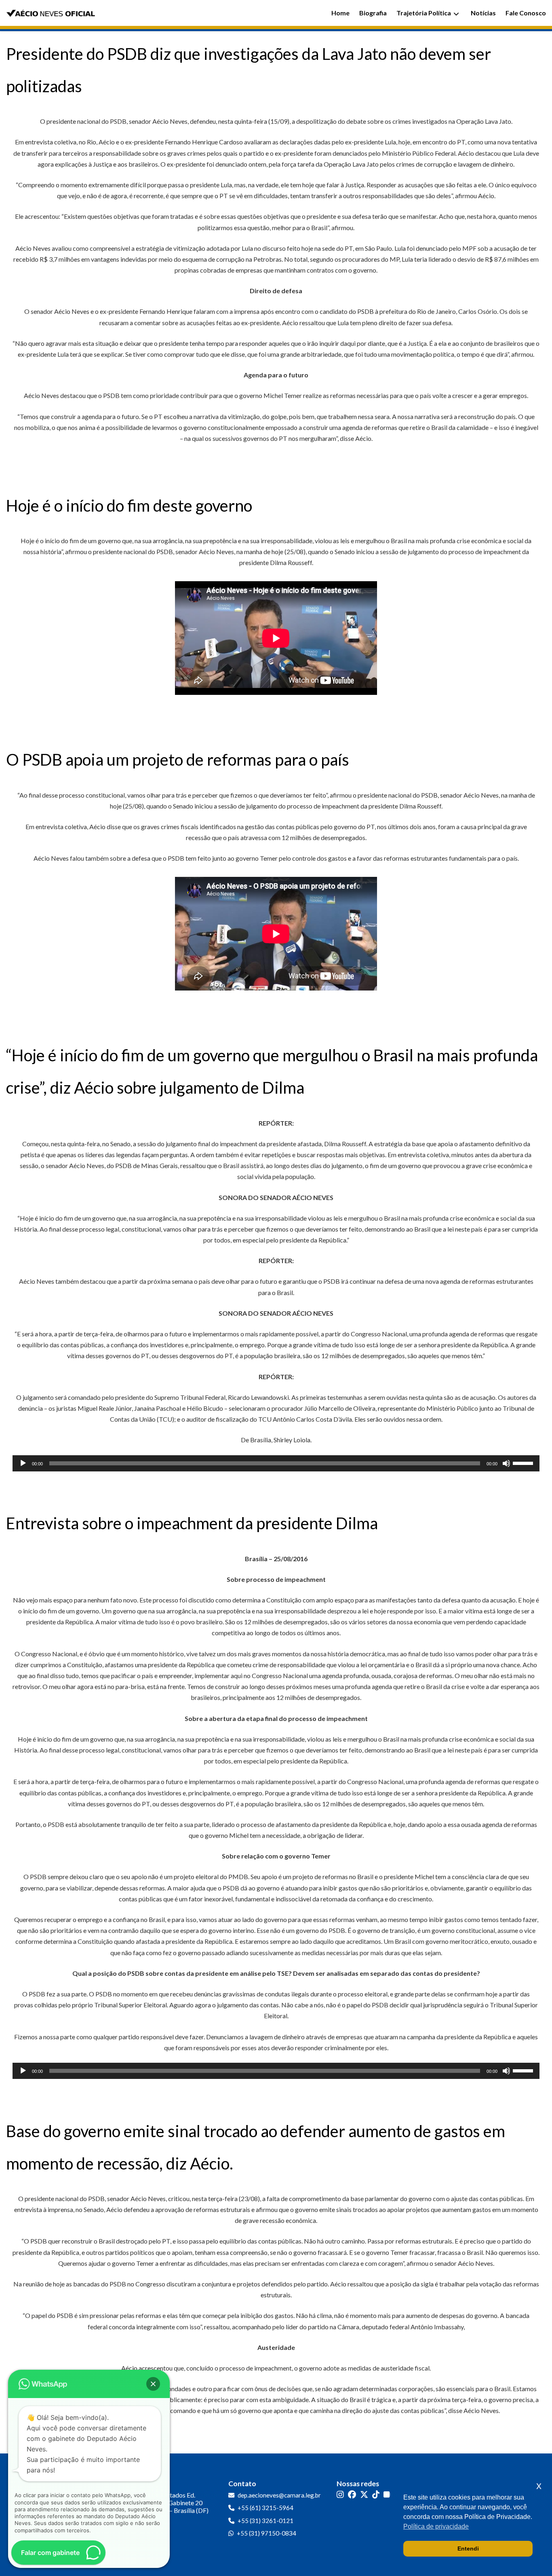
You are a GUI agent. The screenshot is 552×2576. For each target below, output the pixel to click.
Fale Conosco (526, 13)
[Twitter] (364, 2495)
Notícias (483, 13)
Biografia (373, 13)
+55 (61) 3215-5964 (265, 2508)
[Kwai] (388, 2495)
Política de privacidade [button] (436, 2526)
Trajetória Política (424, 13)
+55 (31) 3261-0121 (265, 2521)
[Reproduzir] (23, 1463)
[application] (276, 1463)
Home (340, 13)
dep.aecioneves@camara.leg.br (279, 2495)
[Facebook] (352, 2495)
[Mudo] (506, 1463)
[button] (153, 2384)
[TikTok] (376, 2495)
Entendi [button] (468, 2548)
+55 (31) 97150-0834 (267, 2533)
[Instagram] (340, 2495)
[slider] (524, 1463)
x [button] (539, 2486)
